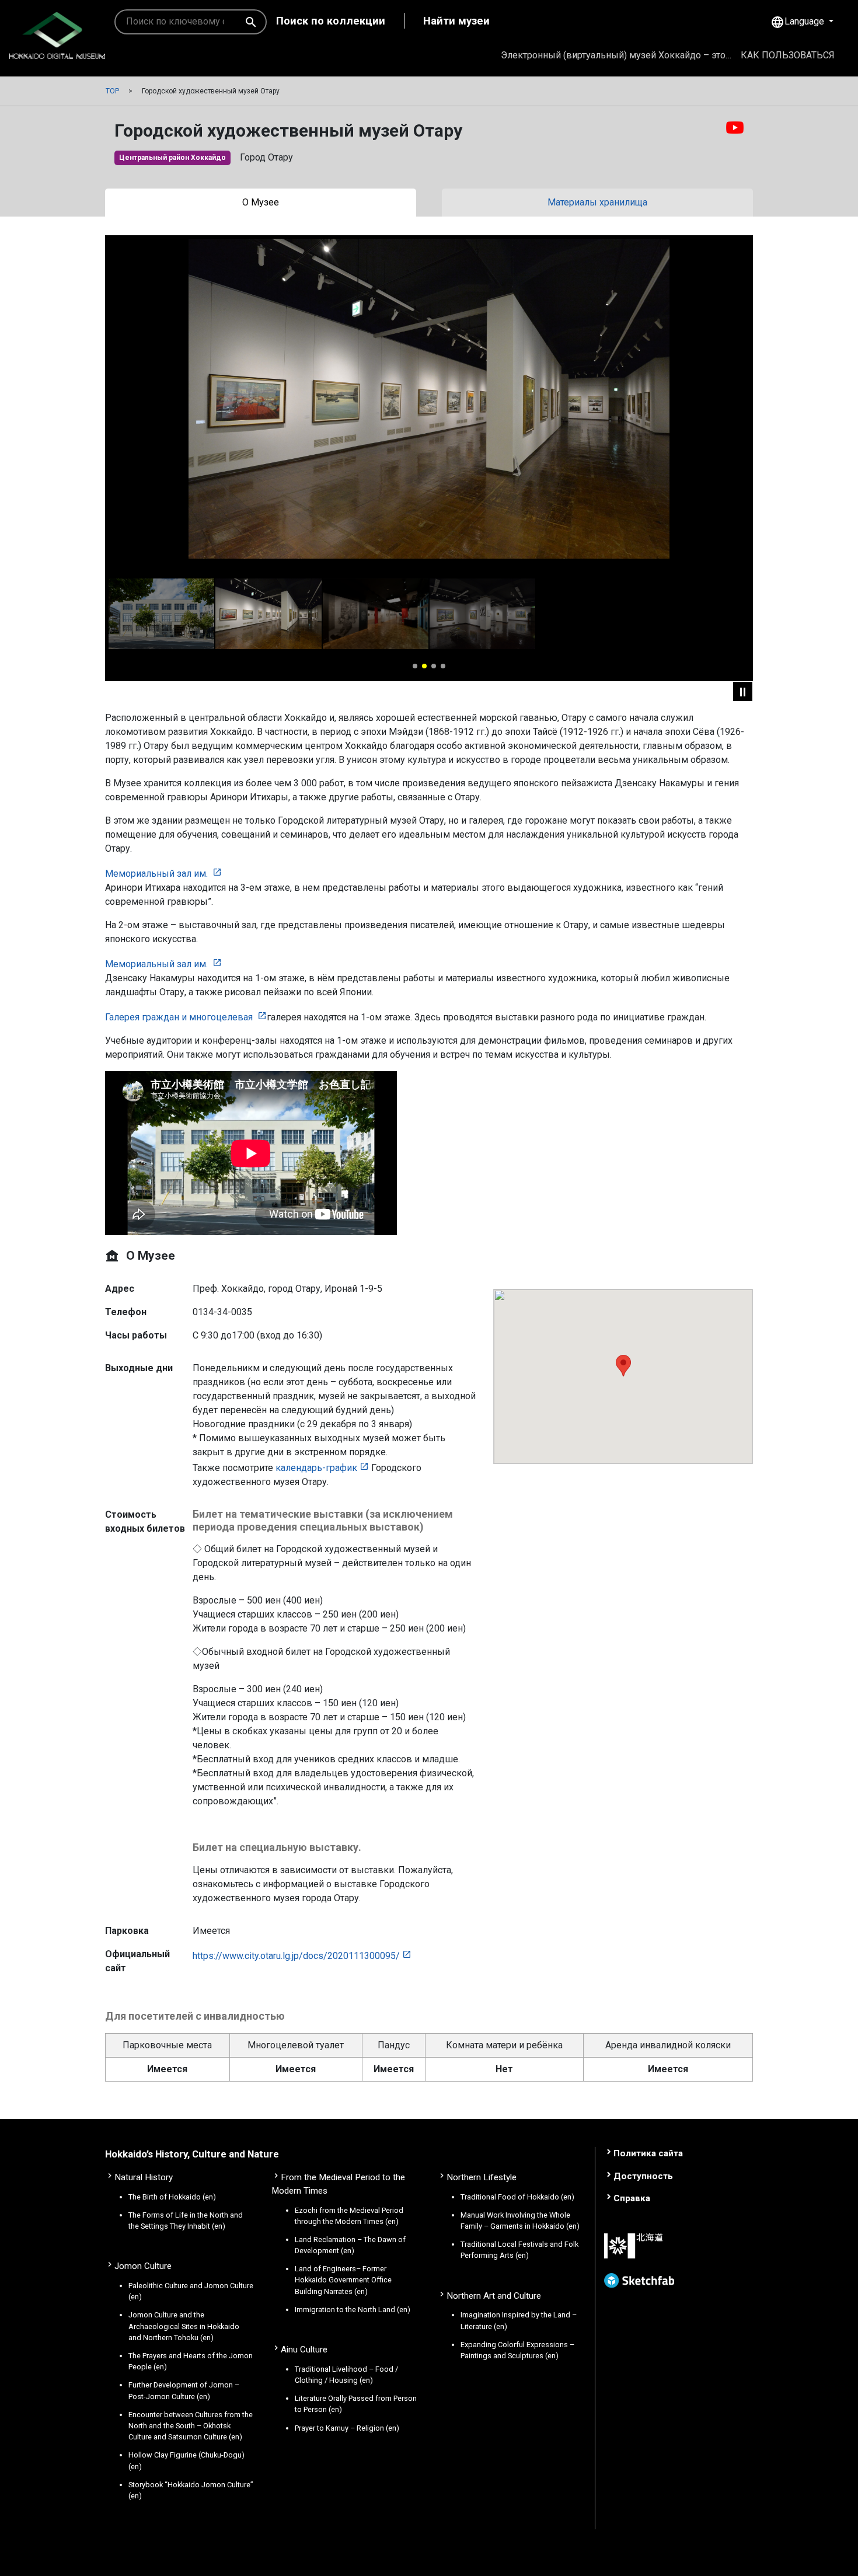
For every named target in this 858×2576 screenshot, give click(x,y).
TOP (112, 91)
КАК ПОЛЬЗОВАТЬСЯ (788, 55)
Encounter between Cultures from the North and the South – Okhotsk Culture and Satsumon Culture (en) (191, 2426)
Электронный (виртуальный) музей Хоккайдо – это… (616, 55)
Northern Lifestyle (482, 2177)
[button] (415, 666)
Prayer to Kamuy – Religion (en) (347, 2428)
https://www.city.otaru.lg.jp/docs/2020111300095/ (296, 1956)
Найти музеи (456, 21)
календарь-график (316, 1468)
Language (798, 22)
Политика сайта (648, 2153)
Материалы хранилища (597, 202)
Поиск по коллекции (331, 21)
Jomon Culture (143, 2266)
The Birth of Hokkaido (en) (172, 2197)
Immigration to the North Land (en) (353, 2310)
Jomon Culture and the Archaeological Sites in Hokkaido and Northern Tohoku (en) (184, 2326)
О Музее (261, 202)
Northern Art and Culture (494, 2296)
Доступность (643, 2176)
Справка (632, 2198)
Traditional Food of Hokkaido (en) (517, 2197)
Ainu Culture (304, 2350)
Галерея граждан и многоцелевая (180, 1017)
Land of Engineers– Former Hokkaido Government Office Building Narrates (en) (343, 2280)
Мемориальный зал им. (158, 874)
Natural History (144, 2177)
